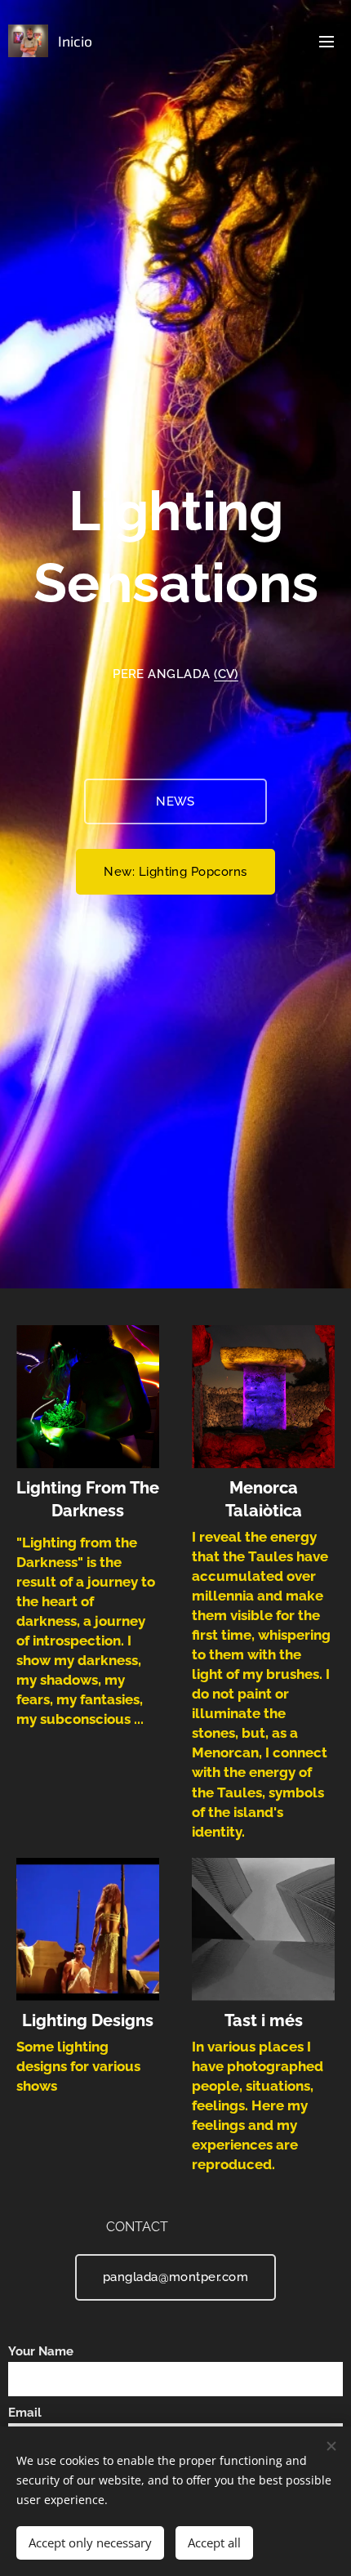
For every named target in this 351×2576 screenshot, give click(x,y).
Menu (327, 41)
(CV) (226, 674)
